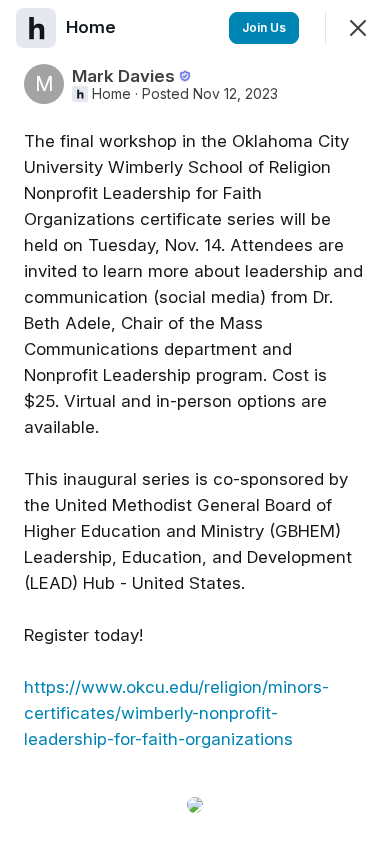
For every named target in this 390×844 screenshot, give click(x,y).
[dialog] (195, 422)
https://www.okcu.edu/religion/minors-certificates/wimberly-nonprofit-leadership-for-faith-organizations (176, 713)
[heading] (93, 27)
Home (111, 94)
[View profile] (36, 28)
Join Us (264, 27)
